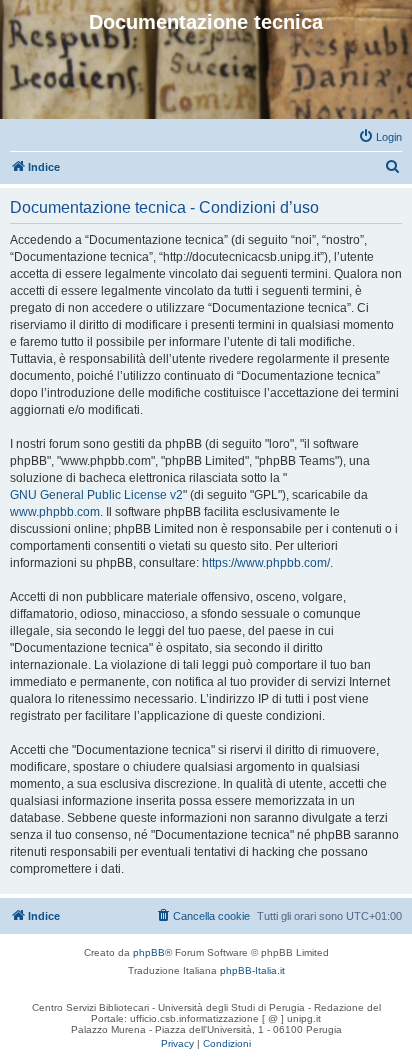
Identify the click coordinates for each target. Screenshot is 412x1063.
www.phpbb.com (55, 512)
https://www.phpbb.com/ (266, 563)
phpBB (149, 952)
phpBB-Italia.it (252, 970)
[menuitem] (380, 137)
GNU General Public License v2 (96, 495)
